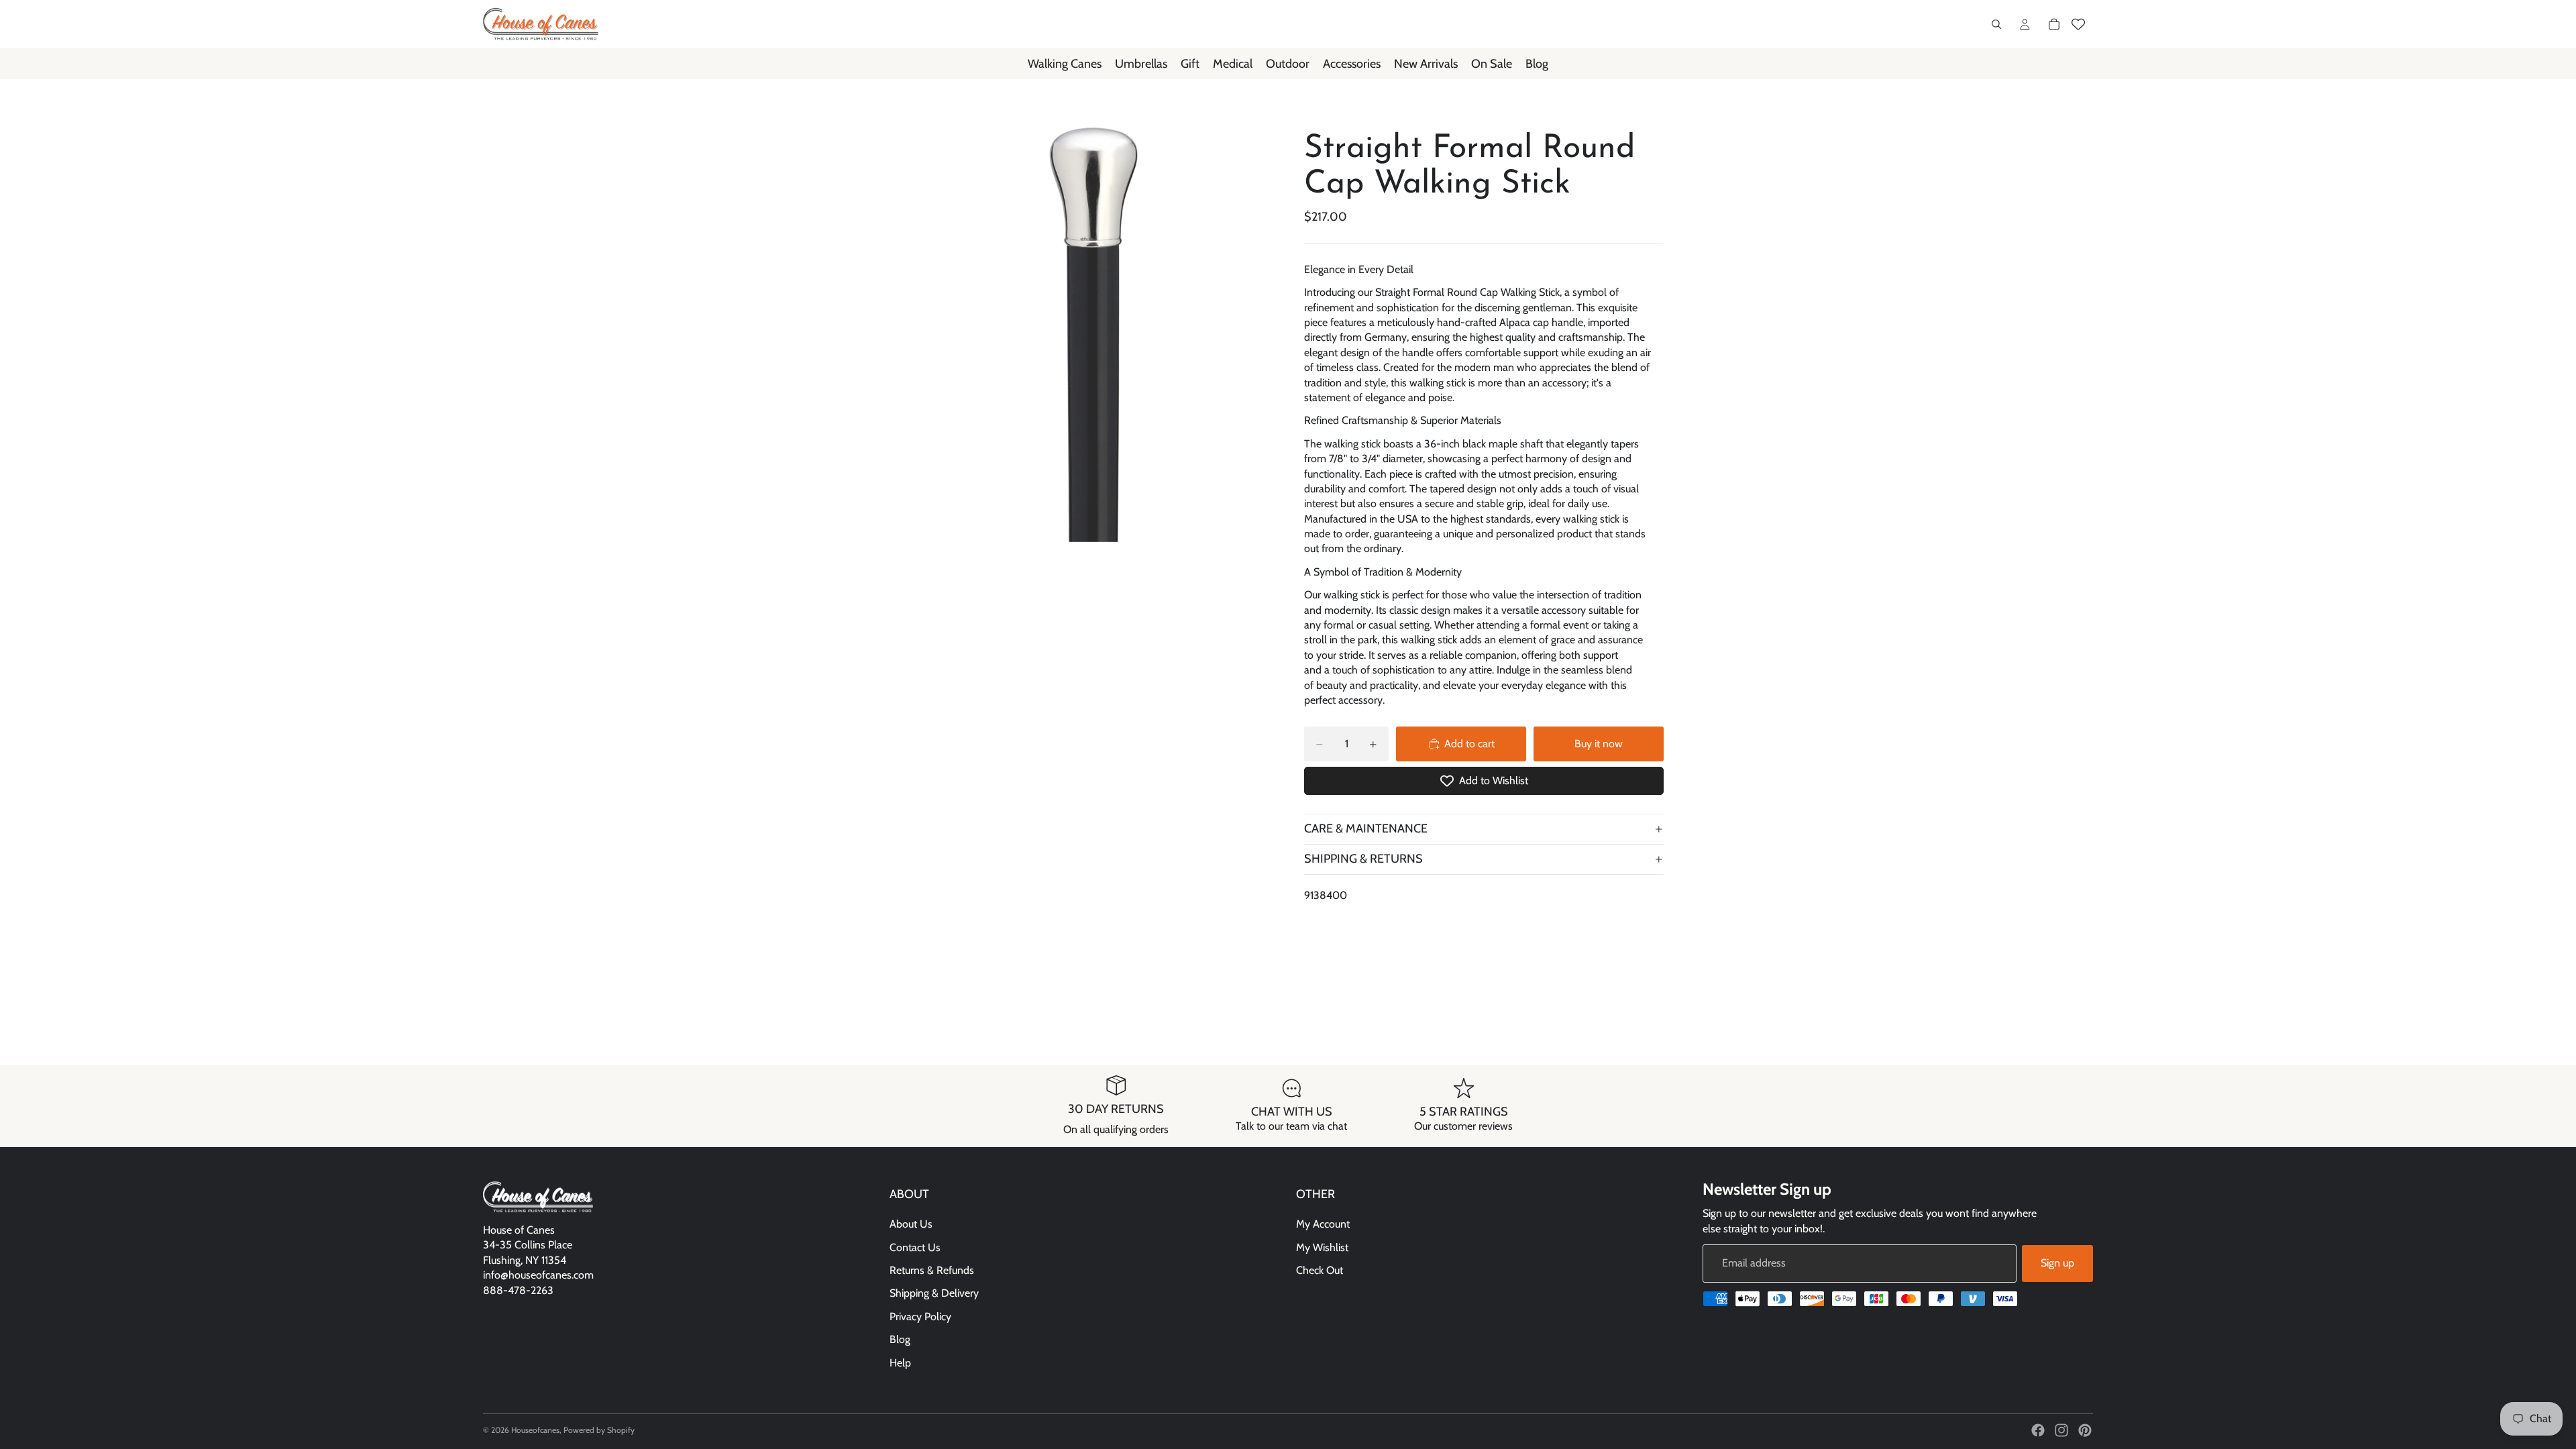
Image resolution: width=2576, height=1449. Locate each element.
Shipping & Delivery (934, 1293)
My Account (1323, 1224)
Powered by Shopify (599, 1430)
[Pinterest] (2085, 1430)
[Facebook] (2038, 1430)
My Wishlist (1322, 1247)
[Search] (1996, 24)
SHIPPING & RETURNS (1363, 859)
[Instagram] (2061, 1430)
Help (900, 1363)
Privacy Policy (920, 1317)
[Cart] (2054, 24)
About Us (911, 1224)
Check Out (1320, 1270)
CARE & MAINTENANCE (1366, 828)
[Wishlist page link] (2078, 24)
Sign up (2057, 1263)
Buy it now (1599, 744)
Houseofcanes (535, 1430)
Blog (900, 1339)
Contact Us (915, 1247)
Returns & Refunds (932, 1270)
